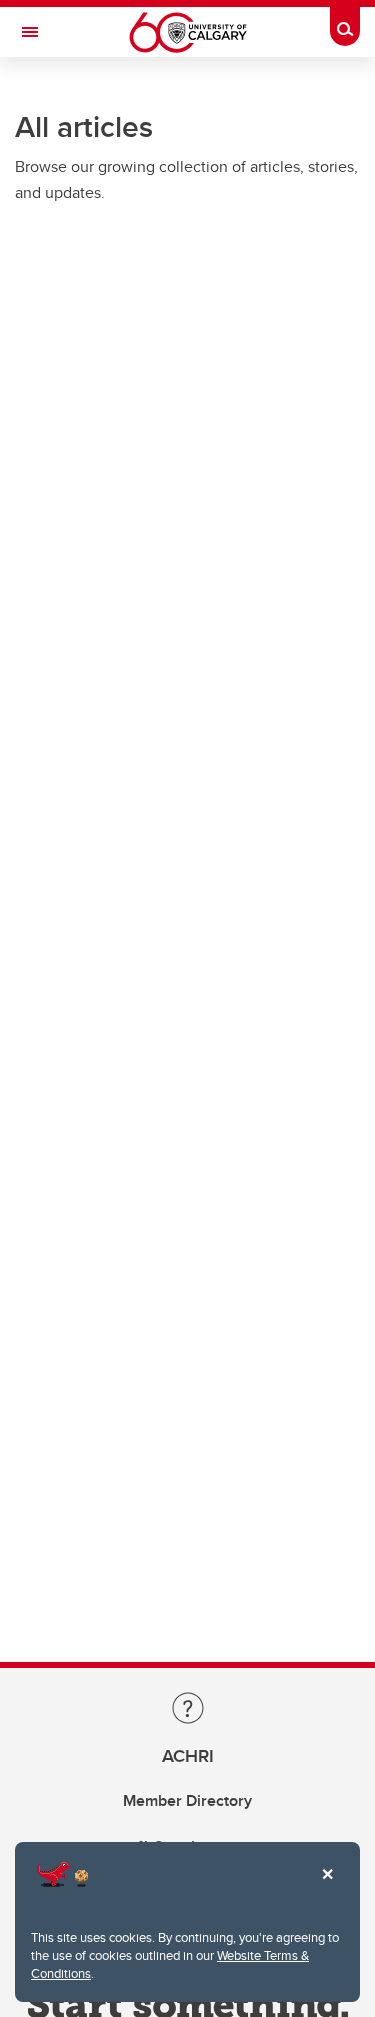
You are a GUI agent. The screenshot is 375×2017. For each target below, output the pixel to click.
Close (327, 1888)
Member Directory (187, 1800)
